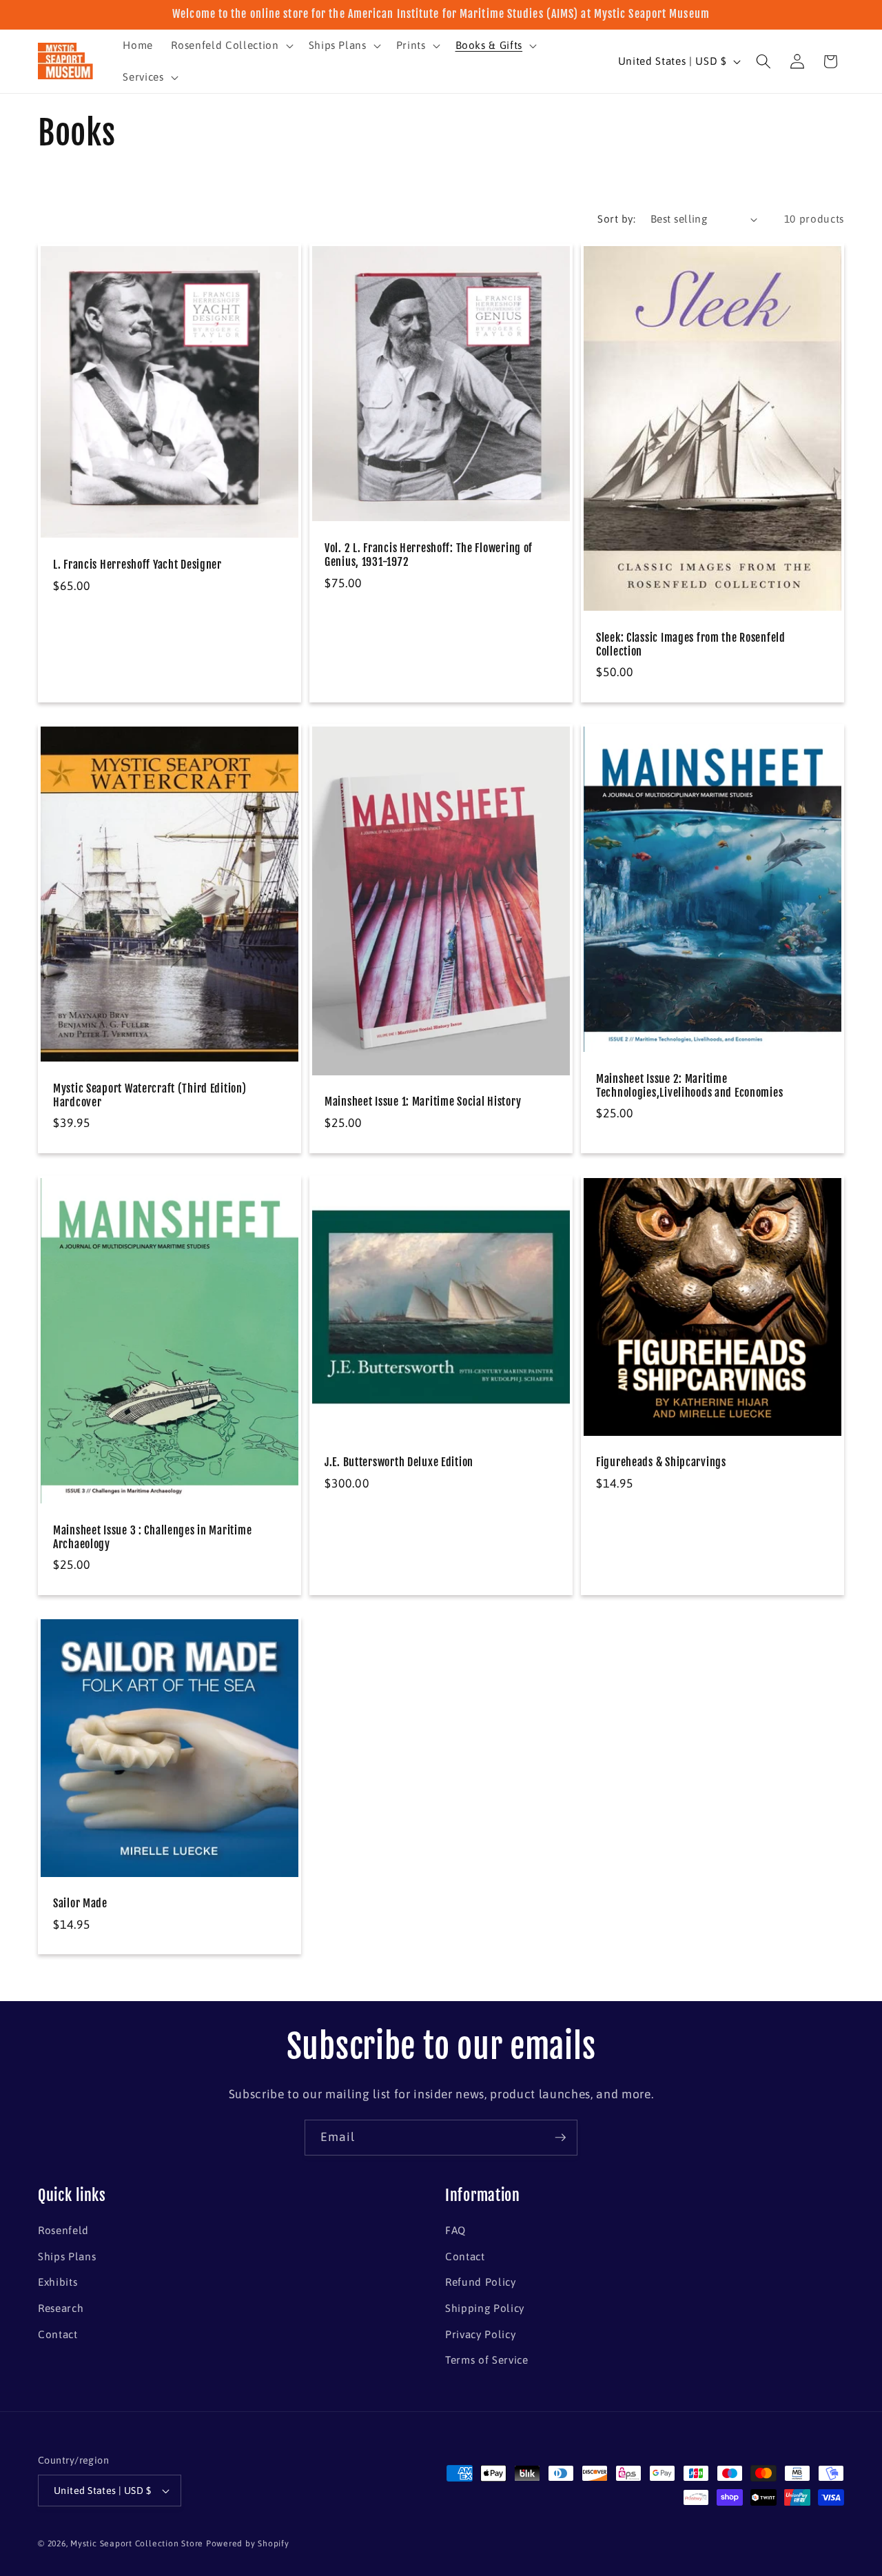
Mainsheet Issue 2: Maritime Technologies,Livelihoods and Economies (689, 1086)
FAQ (455, 2230)
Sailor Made (80, 1904)
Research (61, 2308)
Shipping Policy (485, 2308)
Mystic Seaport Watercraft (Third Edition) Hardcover (150, 1096)
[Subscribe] (560, 2138)
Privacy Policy (480, 2334)
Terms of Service (487, 2360)
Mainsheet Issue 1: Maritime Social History (423, 1102)
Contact (58, 2334)
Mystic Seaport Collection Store (137, 2544)
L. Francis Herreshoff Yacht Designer (137, 565)
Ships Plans (67, 2256)
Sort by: (616, 219)
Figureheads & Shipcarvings (661, 1462)
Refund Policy (481, 2282)
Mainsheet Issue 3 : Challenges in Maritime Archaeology (152, 1538)
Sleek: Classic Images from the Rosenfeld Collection (691, 644)
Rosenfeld (63, 2230)
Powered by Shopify (248, 2544)
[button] (230, 45)
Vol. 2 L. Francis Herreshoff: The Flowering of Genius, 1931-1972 (429, 555)
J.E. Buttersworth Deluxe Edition (399, 1462)
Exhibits (58, 2282)
